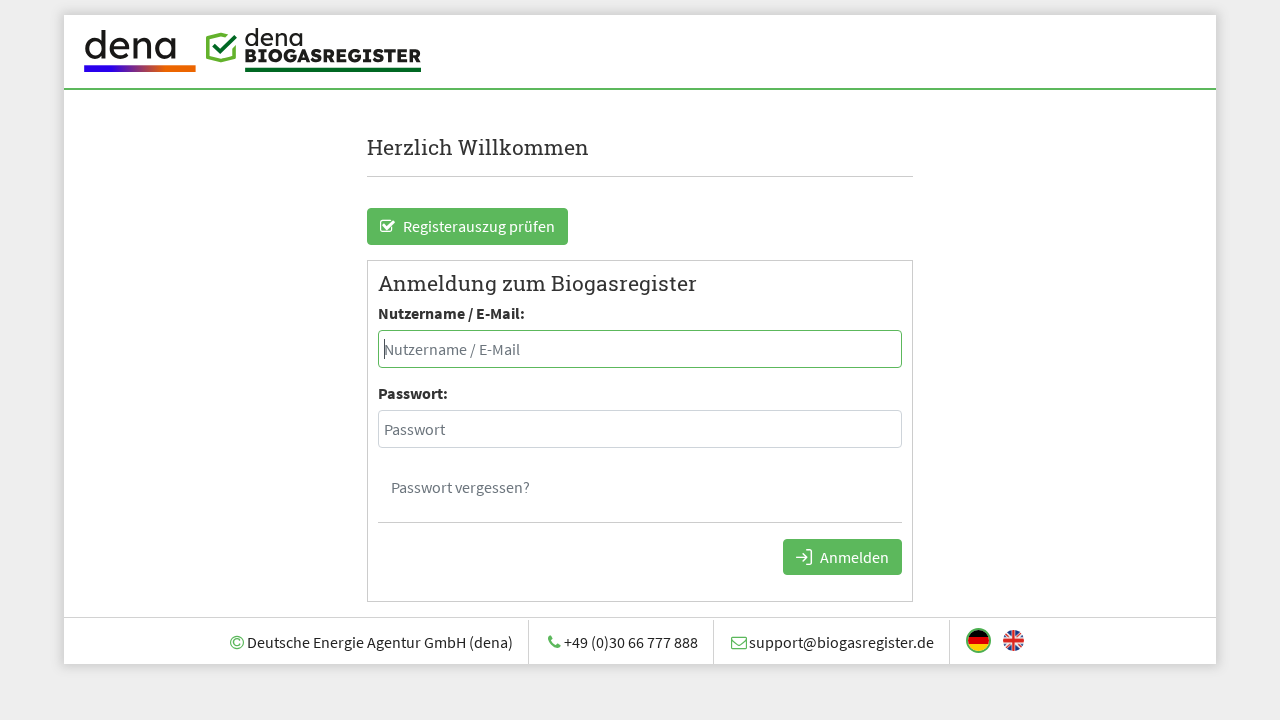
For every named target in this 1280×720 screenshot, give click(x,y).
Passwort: (413, 393)
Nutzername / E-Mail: (451, 313)
